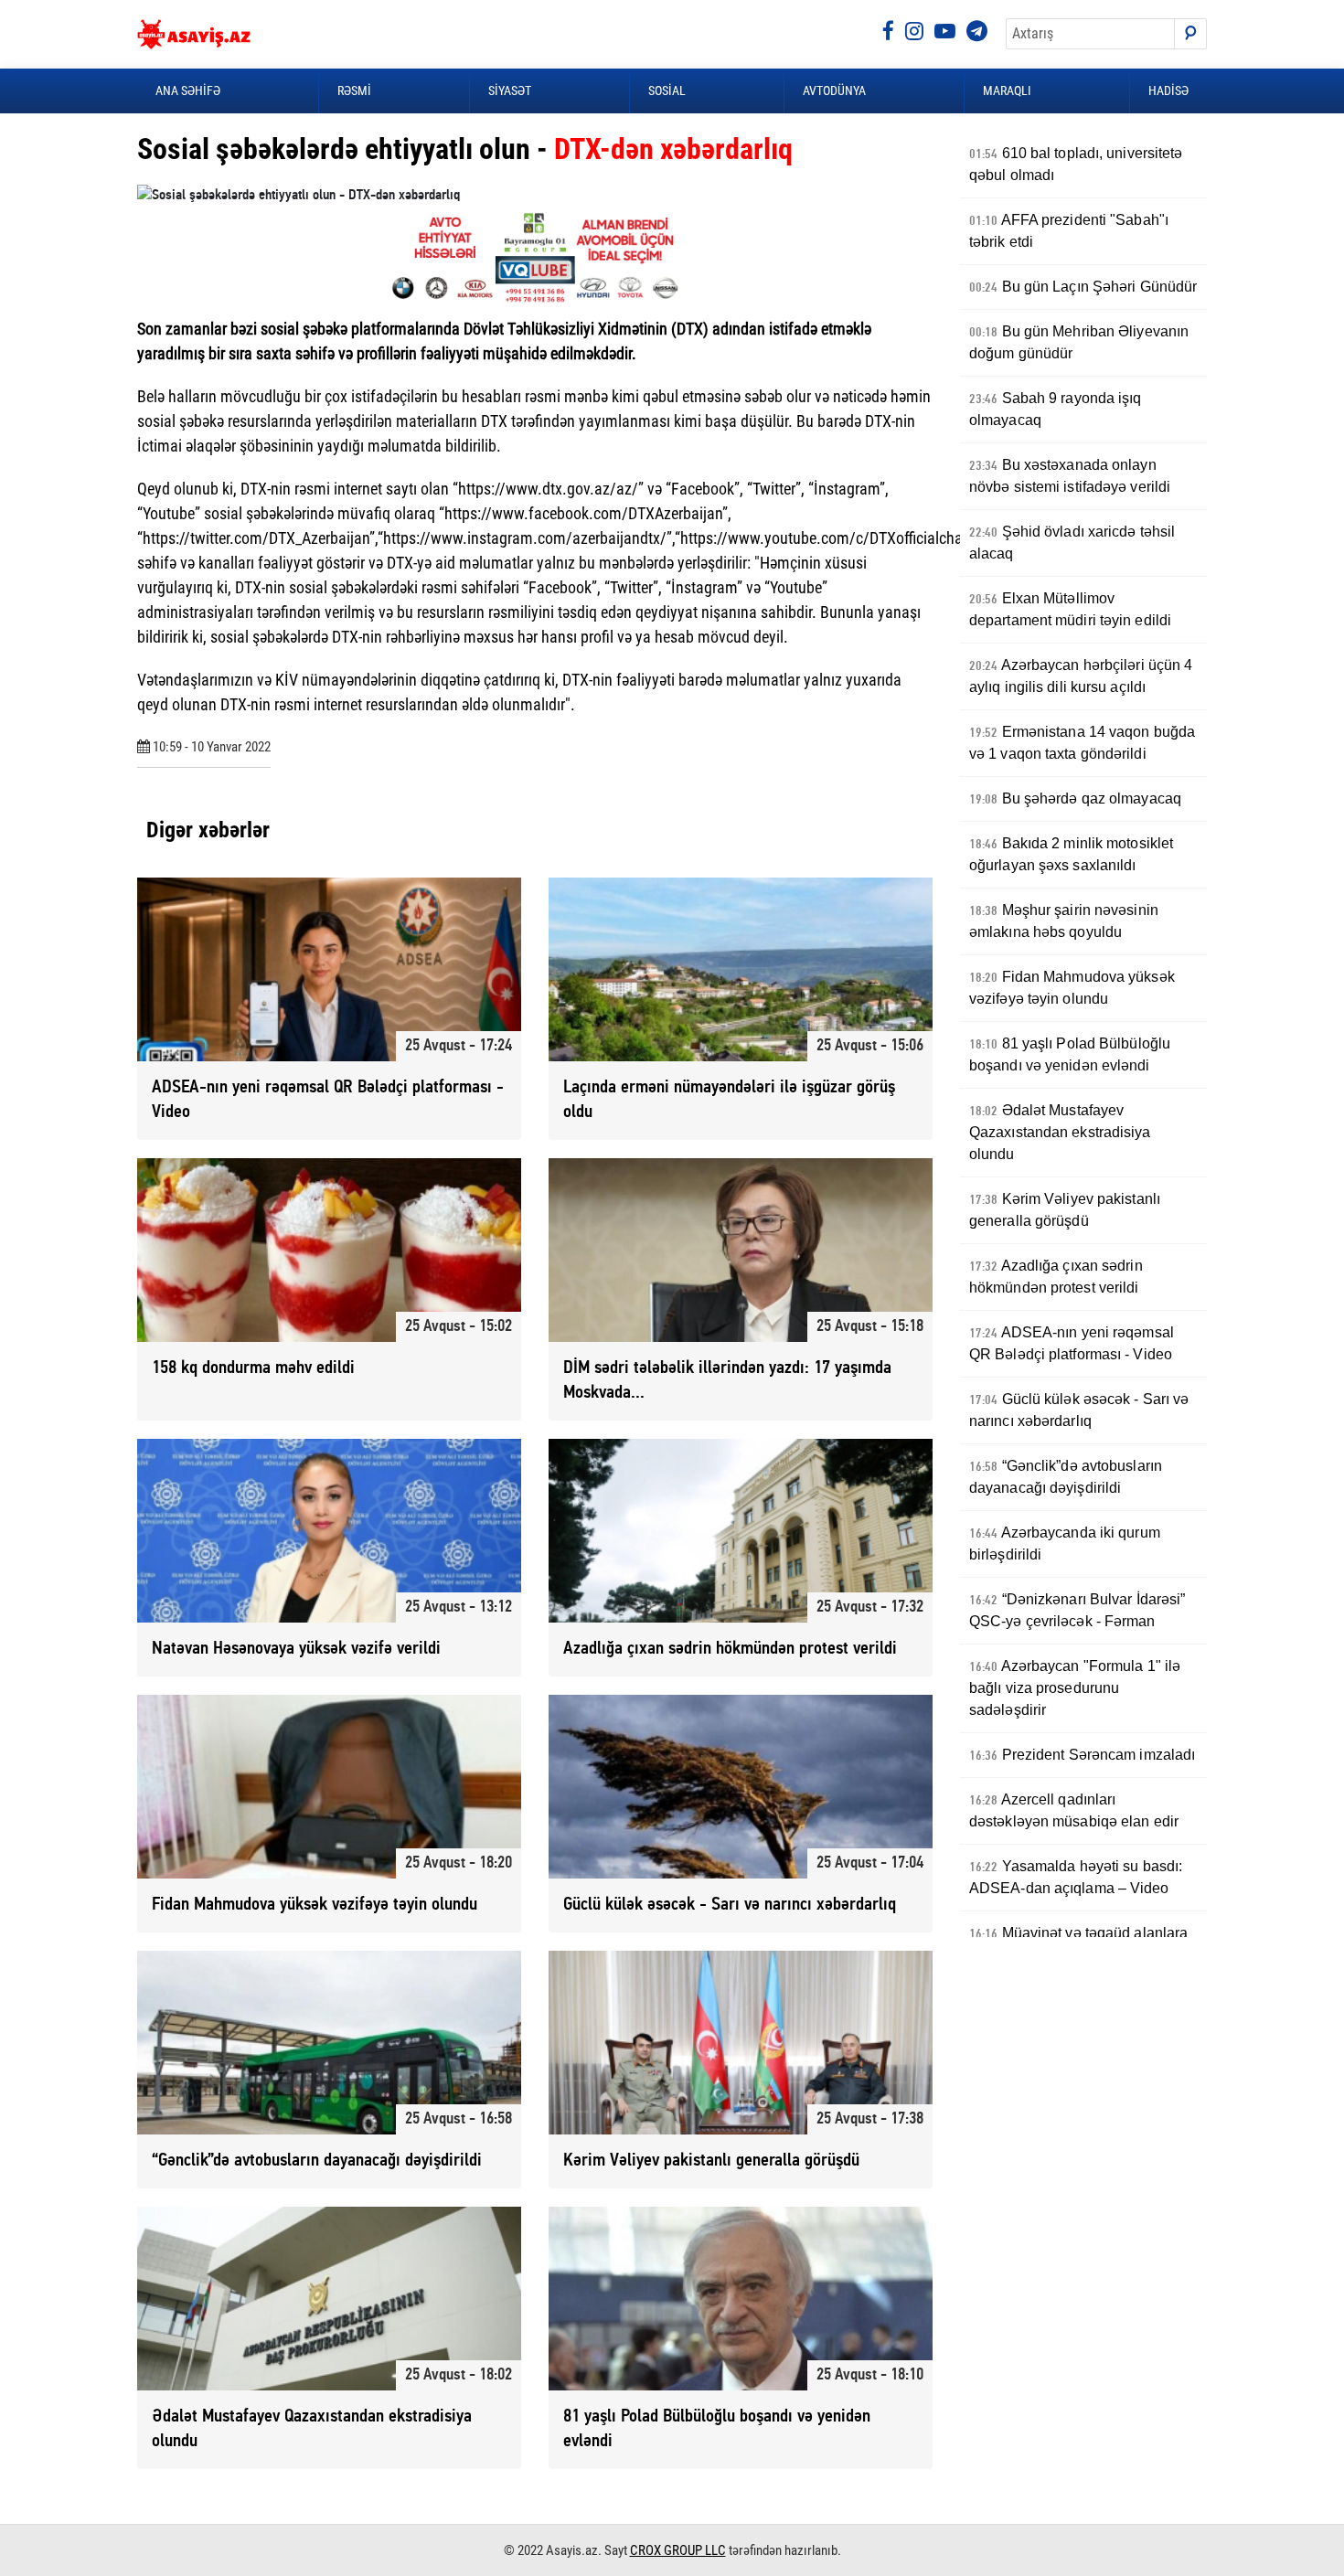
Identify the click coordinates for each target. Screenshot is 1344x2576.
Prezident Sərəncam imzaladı (1082, 1755)
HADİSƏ (1168, 90)
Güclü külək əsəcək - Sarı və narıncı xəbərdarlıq (1079, 1410)
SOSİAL (667, 90)
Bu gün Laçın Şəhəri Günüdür (1083, 287)
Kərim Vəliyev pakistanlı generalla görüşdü (1065, 1210)
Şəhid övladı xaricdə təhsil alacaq (1072, 543)
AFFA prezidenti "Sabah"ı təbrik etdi (1069, 231)
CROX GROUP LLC (678, 2550)
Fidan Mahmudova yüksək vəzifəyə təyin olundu (1072, 988)
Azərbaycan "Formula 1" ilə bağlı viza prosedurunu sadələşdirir (1075, 1688)
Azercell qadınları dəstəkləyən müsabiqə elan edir (1074, 1810)
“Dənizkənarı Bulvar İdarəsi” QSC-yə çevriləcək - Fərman (1077, 1610)
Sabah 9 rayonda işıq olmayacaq (1056, 409)
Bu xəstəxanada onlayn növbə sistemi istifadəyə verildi (1070, 476)
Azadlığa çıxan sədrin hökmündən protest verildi (1056, 1277)
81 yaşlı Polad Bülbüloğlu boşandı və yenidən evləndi (1070, 1054)
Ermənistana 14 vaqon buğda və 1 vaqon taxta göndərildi (1082, 743)
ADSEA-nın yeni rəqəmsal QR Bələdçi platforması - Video (1072, 1343)
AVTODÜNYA (834, 90)
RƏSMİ (354, 90)
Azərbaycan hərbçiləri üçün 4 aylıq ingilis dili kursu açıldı (1081, 676)
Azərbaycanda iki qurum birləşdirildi (1065, 1543)
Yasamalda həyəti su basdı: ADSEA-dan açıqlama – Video (1076, 1877)
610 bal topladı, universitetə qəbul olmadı (1076, 164)
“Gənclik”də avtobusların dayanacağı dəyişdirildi (1066, 1477)
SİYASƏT (510, 90)
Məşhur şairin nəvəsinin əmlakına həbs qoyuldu (1064, 921)
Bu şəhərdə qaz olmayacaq (1075, 799)
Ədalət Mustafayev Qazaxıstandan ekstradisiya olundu (1060, 1132)
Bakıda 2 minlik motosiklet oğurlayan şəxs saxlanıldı (1071, 854)
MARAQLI (1007, 90)
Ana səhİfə (188, 90)
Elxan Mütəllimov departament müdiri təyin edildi (1070, 609)
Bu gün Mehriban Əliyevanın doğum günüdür (1079, 342)
